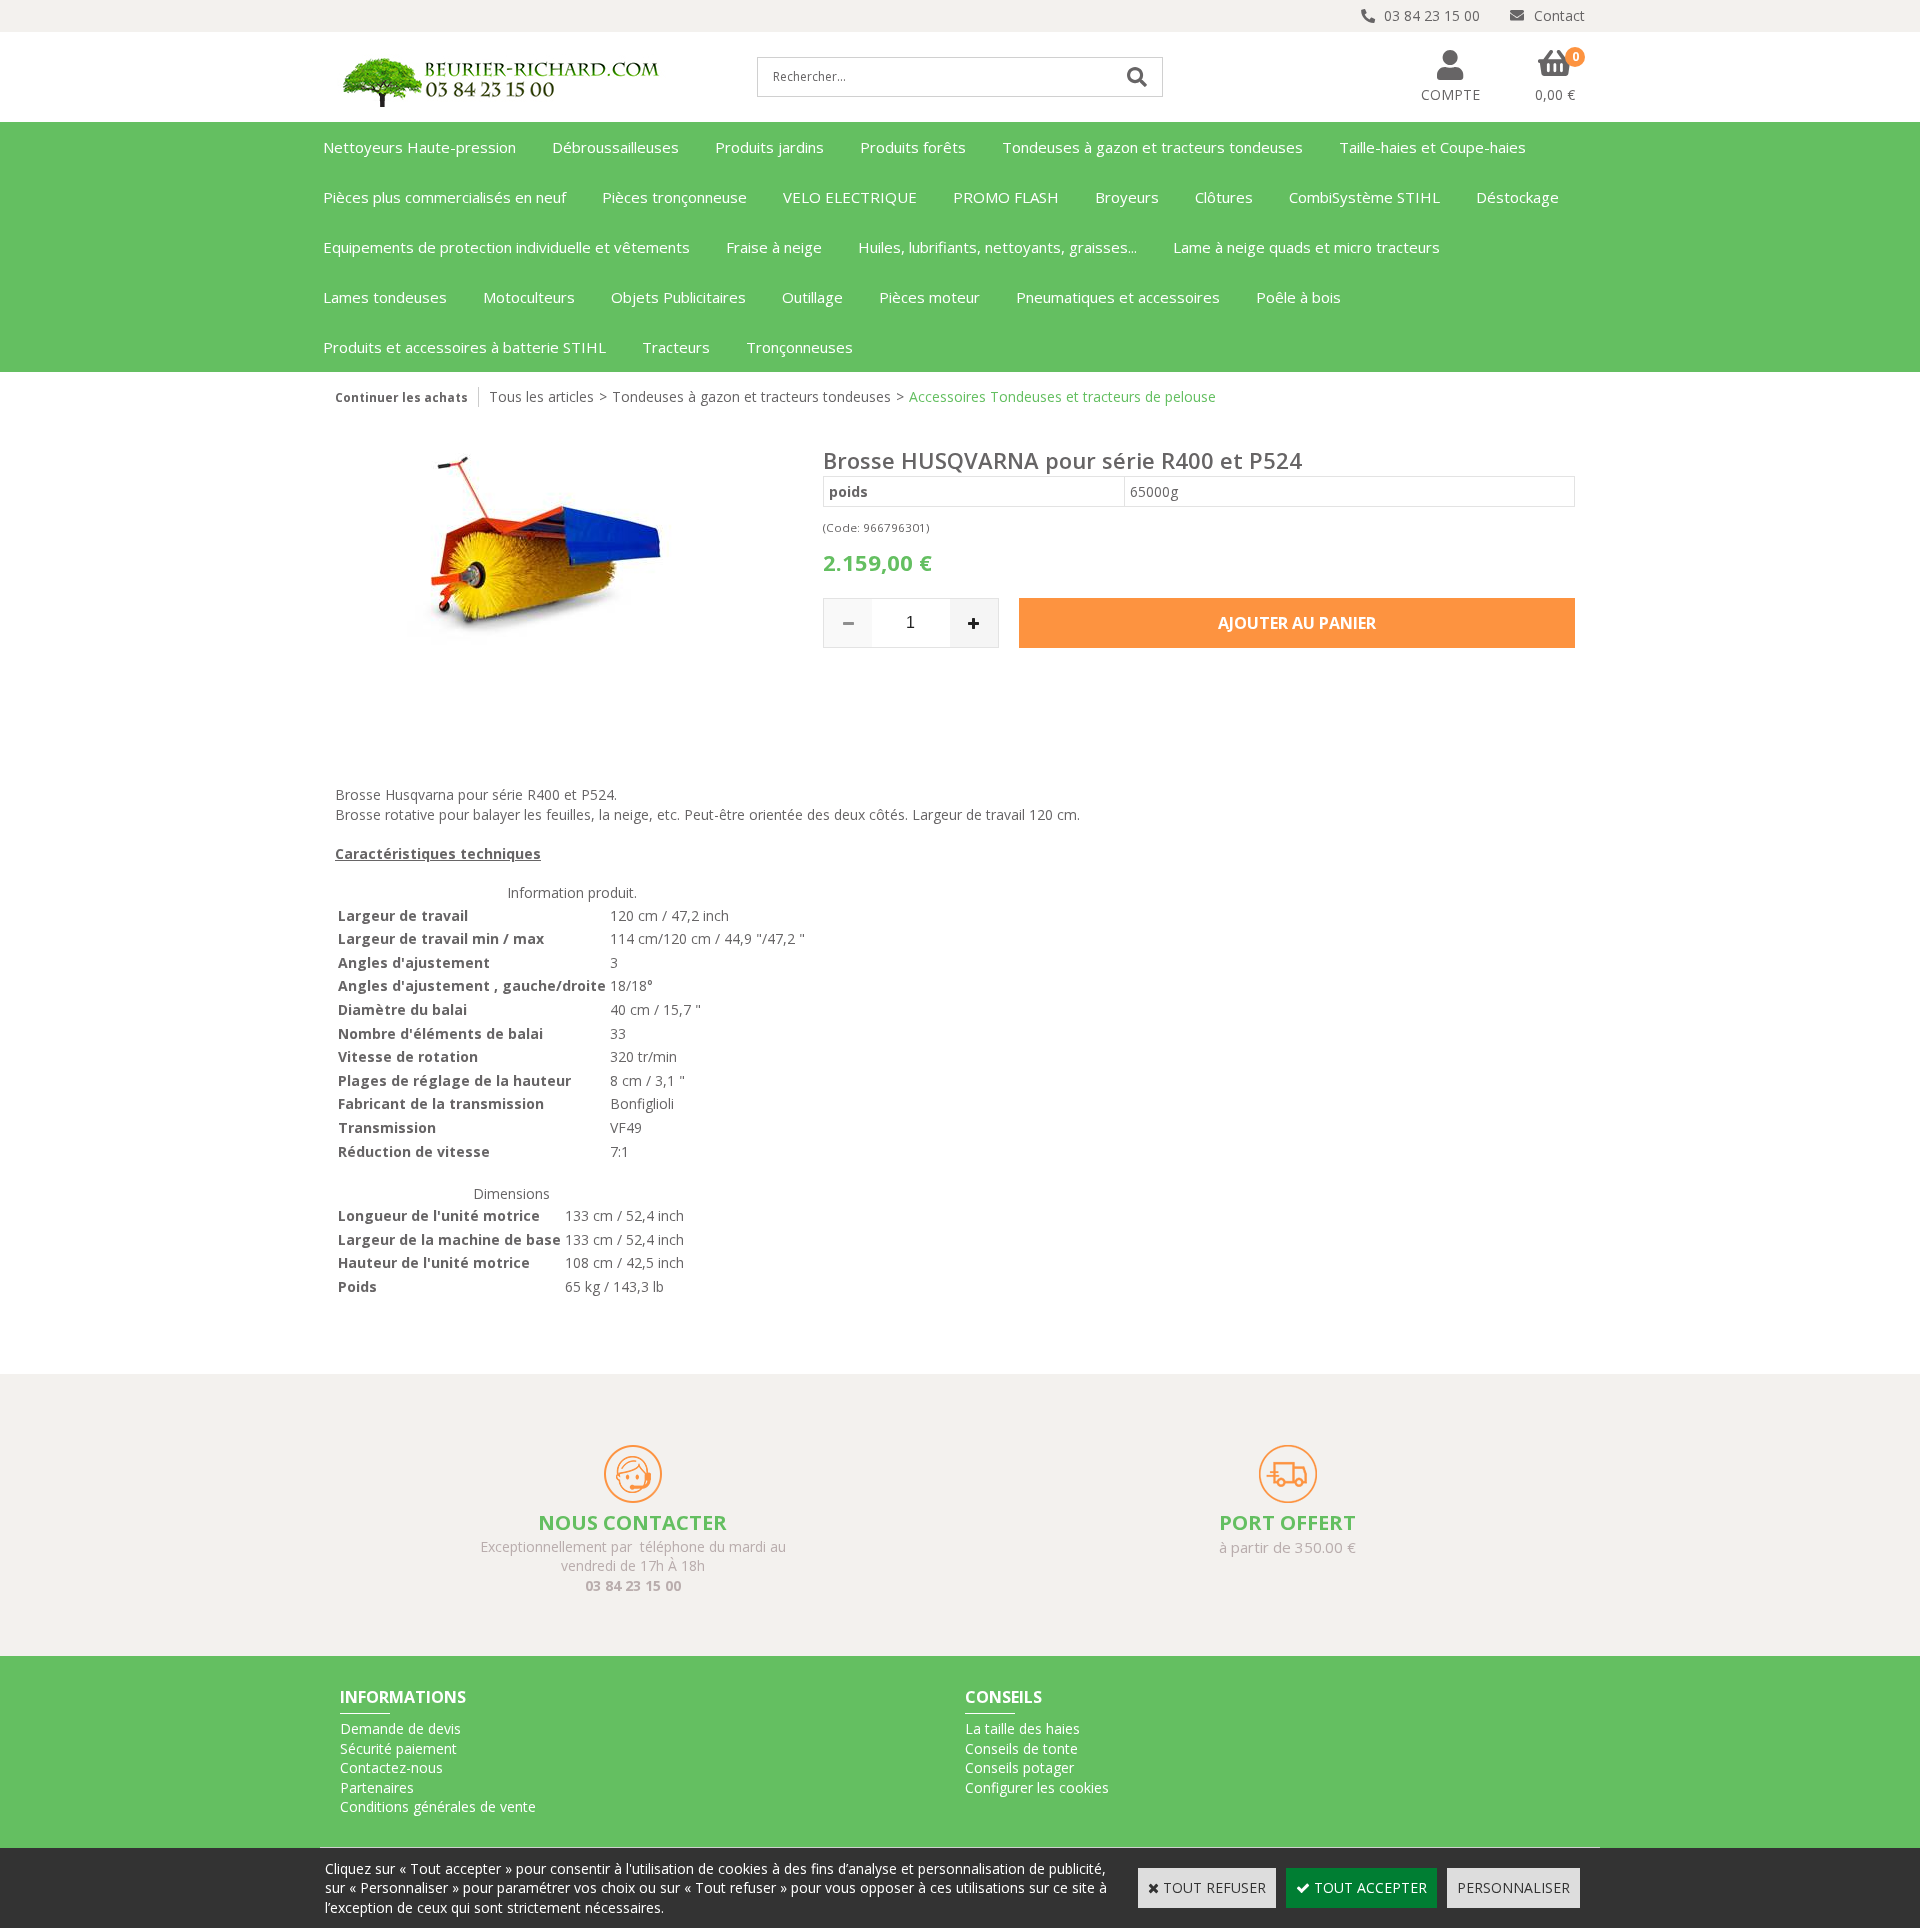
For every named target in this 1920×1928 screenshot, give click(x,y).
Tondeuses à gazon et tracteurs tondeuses (1152, 147)
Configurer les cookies (1037, 1787)
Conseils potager (1019, 1767)
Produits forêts (913, 147)
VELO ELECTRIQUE (850, 197)
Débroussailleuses (615, 147)
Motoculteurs (529, 297)
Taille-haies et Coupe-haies (1432, 147)
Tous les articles (541, 396)
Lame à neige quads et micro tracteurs (1306, 247)
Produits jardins (769, 147)
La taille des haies (1022, 1728)
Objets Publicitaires (678, 297)
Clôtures (1224, 197)
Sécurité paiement (398, 1748)
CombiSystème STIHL (1364, 197)
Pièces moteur (929, 297)
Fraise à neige (774, 247)
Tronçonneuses (799, 347)
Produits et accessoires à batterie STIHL (464, 347)
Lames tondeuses (385, 297)
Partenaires (377, 1787)
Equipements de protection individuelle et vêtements (506, 247)
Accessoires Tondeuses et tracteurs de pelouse (1062, 396)
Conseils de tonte (1021, 1748)
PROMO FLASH (1006, 197)
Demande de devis (400, 1728)
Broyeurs (1127, 197)
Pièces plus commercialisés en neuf (444, 197)
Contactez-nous (391, 1767)
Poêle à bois (1298, 297)
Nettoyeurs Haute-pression (419, 147)
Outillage (812, 297)
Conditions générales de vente (438, 1806)
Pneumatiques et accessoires (1118, 297)
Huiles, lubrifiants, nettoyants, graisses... (997, 247)
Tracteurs (676, 347)
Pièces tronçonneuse (674, 197)
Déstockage (1517, 197)
